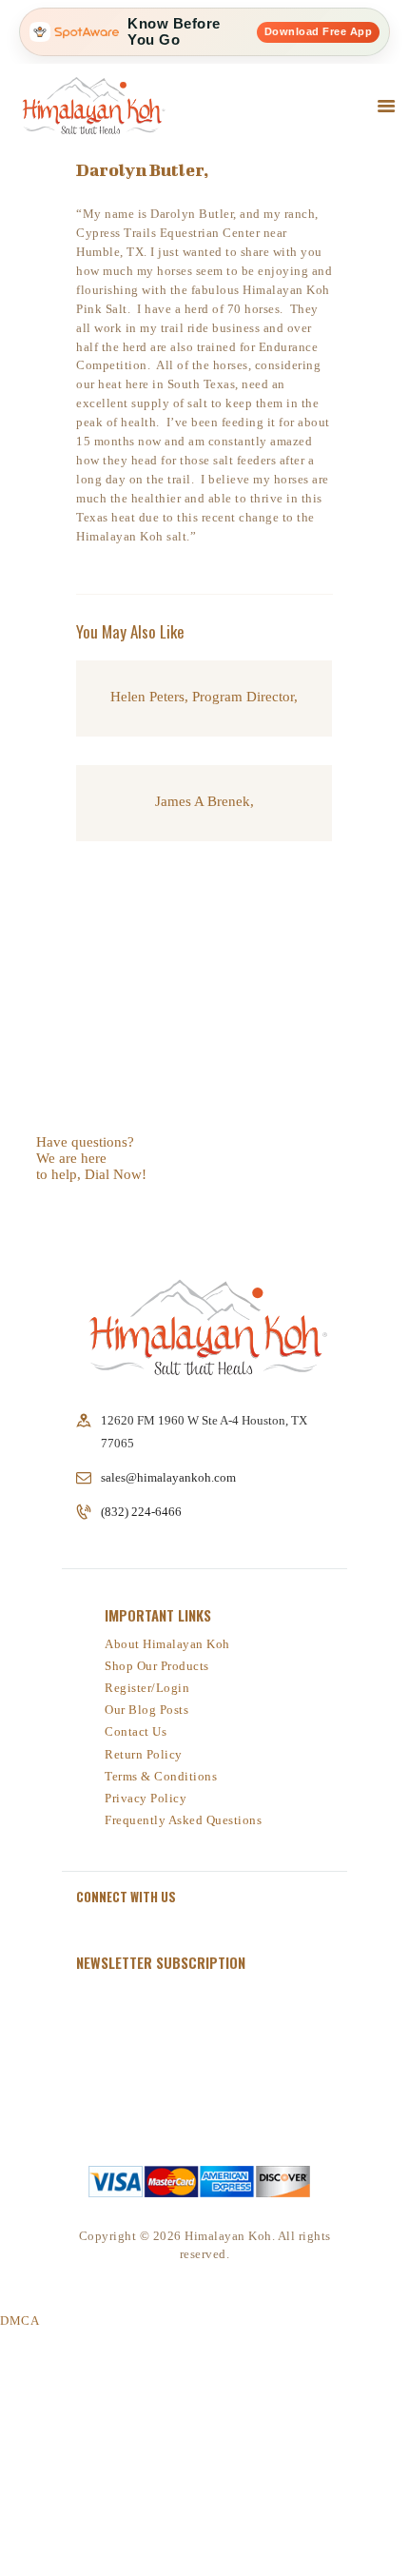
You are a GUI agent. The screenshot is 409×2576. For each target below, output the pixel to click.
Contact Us (136, 1731)
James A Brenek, (204, 801)
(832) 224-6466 (72, 1203)
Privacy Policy (146, 1798)
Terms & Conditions (161, 1776)
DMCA (19, 2320)
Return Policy (144, 1754)
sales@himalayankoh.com (168, 1477)
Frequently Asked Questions (183, 1820)
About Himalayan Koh (167, 1644)
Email (112, 2050)
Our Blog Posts (146, 1710)
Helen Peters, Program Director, (204, 697)
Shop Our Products (157, 1666)
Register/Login (147, 1688)
